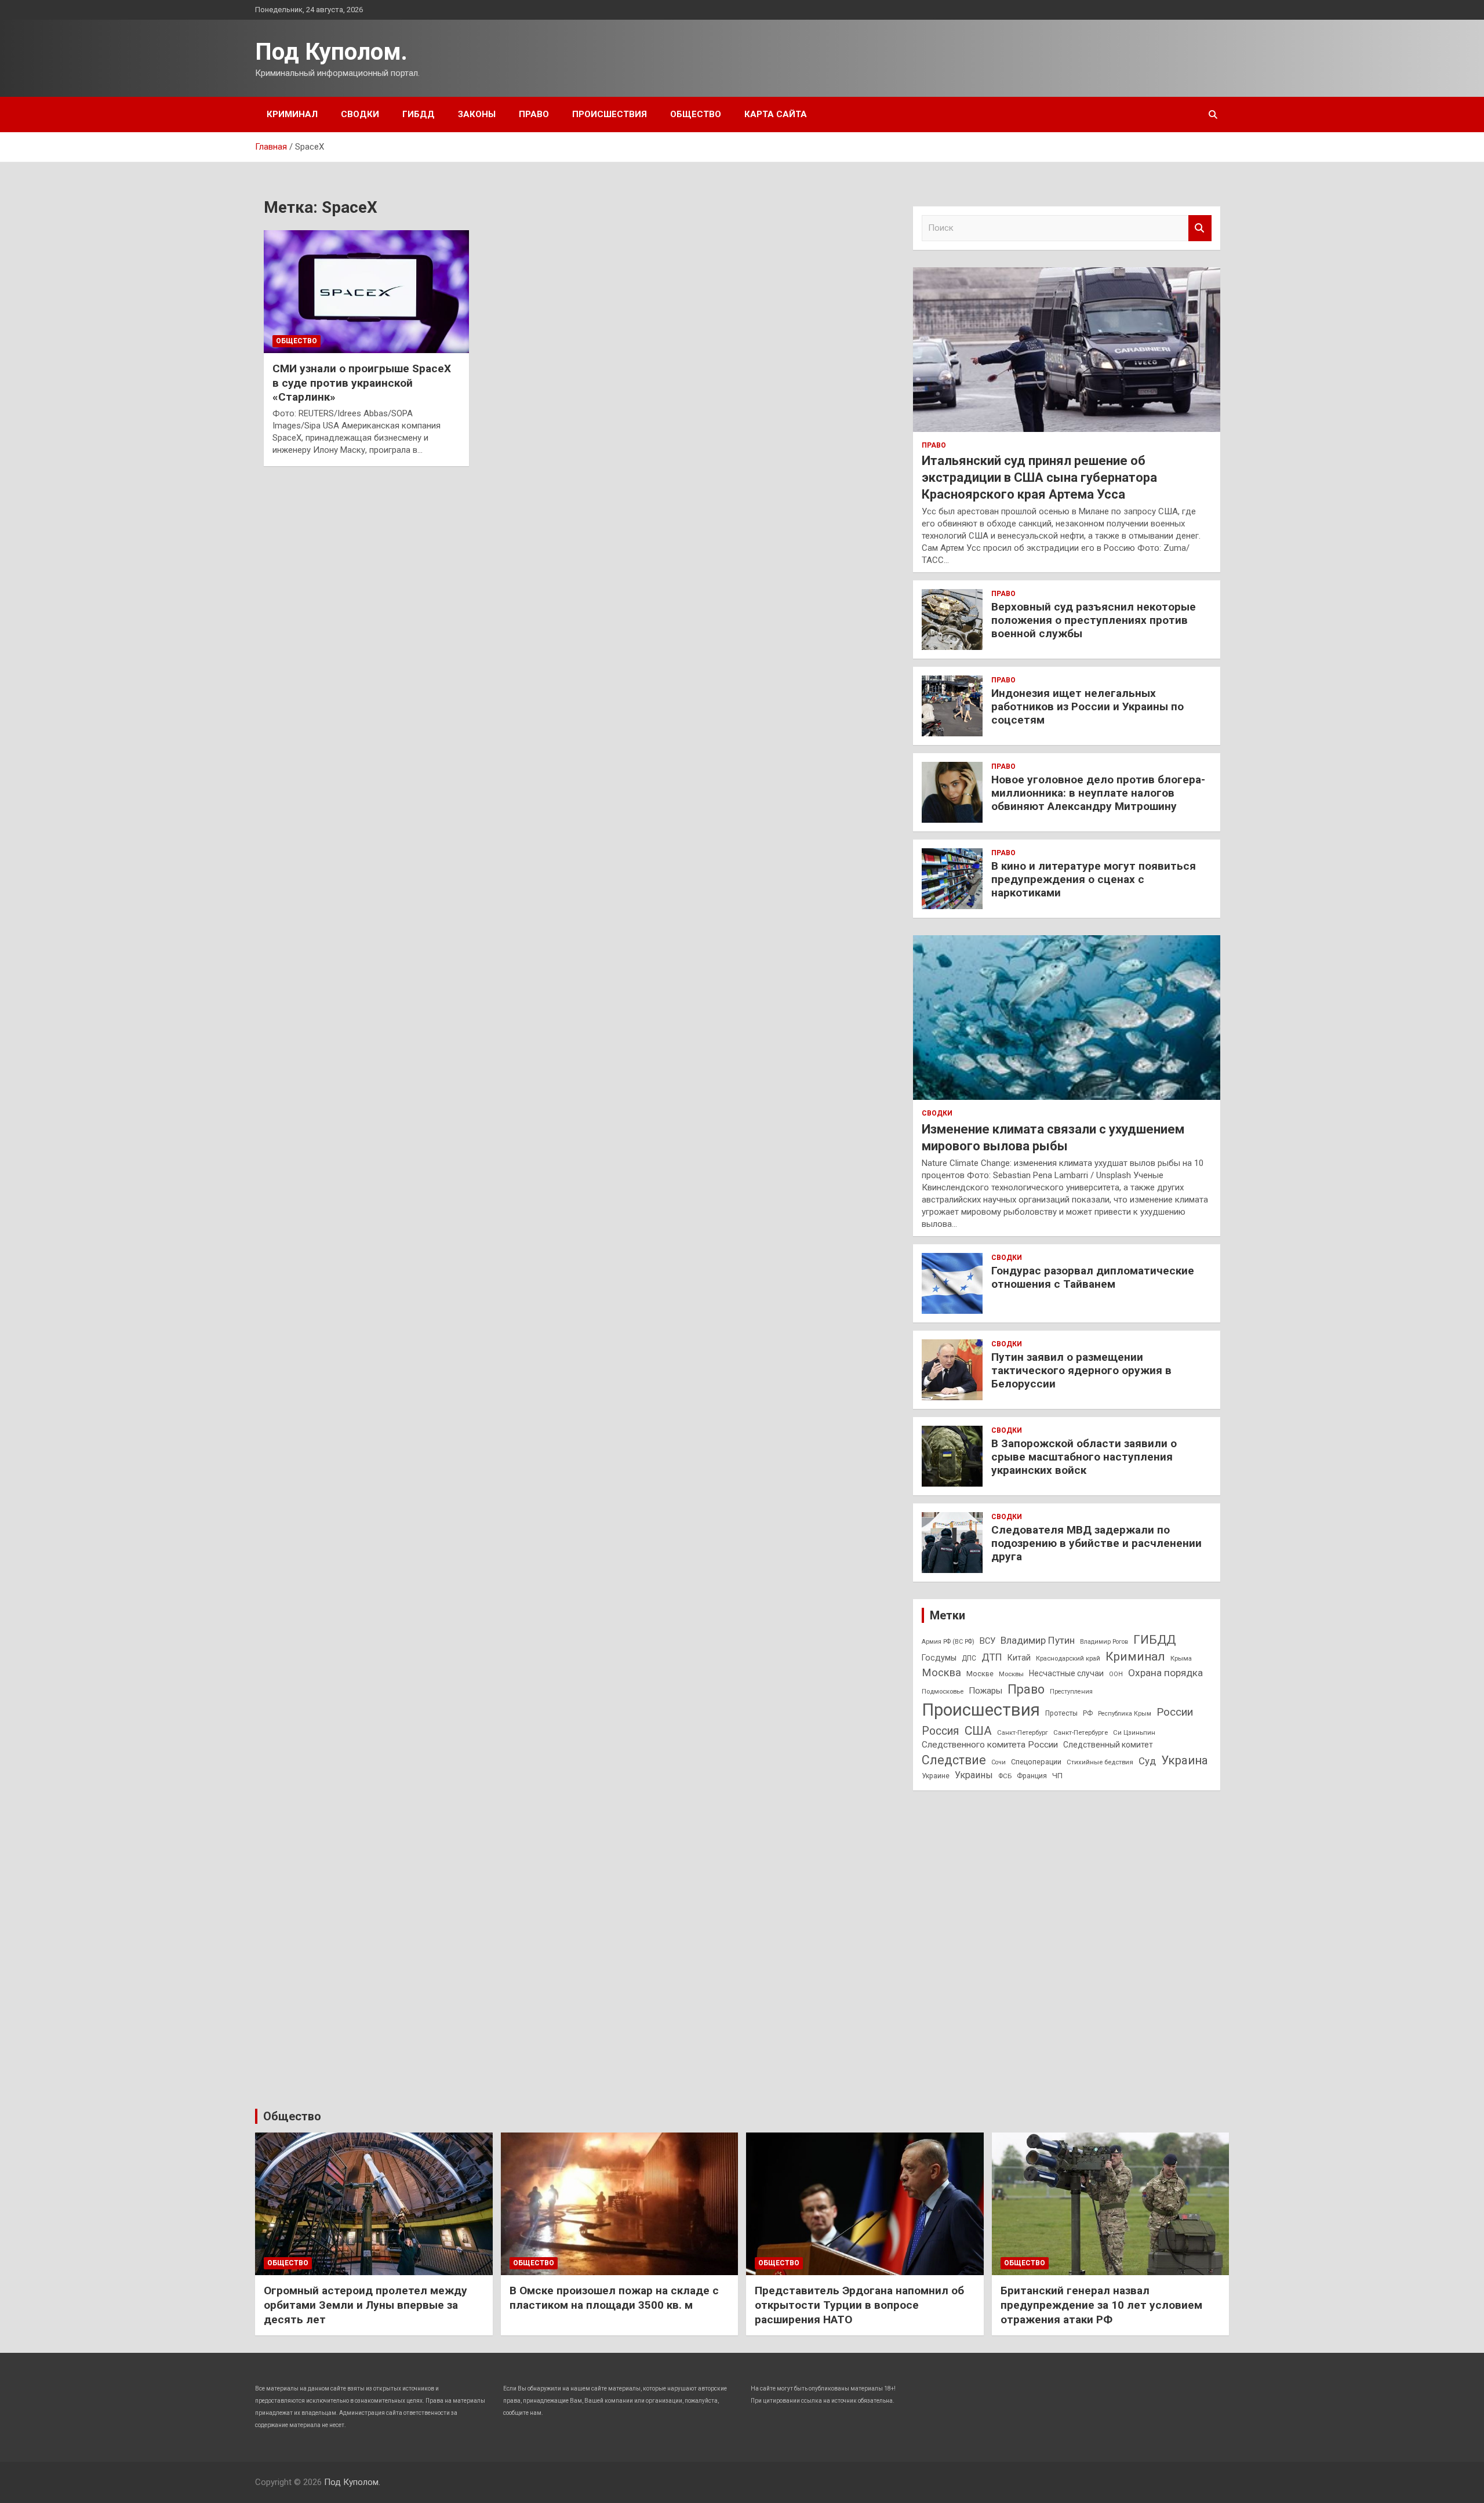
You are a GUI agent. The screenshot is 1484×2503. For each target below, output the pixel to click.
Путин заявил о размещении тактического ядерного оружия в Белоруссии (1081, 1370)
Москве (980, 1674)
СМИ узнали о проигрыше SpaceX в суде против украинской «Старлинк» (362, 383)
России (1175, 1712)
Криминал (292, 114)
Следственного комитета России (990, 1745)
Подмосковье (943, 1691)
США (978, 1730)
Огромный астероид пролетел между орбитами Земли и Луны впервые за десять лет (365, 2305)
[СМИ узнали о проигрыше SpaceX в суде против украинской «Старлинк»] (366, 292)
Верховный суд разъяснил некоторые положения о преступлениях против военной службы (1094, 620)
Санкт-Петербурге (1081, 1732)
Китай (1019, 1658)
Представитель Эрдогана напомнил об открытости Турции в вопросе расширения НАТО (859, 2305)
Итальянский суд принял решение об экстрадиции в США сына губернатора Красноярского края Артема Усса (1039, 477)
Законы (477, 114)
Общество (696, 114)
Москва (941, 1673)
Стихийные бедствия (1100, 1762)
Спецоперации (1036, 1762)
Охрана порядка (1165, 1673)
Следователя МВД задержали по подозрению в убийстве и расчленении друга (1096, 1543)
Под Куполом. (331, 52)
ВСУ (987, 1641)
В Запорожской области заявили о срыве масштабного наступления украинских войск (1084, 1457)
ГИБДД (419, 114)
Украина (1185, 1760)
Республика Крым (1125, 1714)
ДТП (992, 1657)
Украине (936, 1776)
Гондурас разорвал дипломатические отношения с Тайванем (1093, 1277)
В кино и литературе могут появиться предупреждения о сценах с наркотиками (1094, 879)
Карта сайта (776, 114)
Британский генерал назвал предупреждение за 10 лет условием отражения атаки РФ (1101, 2305)
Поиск (1200, 228)
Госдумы (939, 1658)
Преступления (1071, 1692)
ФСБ (1005, 1776)
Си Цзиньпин (1134, 1732)
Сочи (999, 1762)
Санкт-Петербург (1023, 1732)
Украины (974, 1775)
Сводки (360, 114)
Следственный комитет (1108, 1745)
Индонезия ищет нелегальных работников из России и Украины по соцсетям (1087, 706)
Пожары (985, 1691)
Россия (941, 1731)
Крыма (1181, 1658)
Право (534, 114)
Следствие (954, 1760)
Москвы (1011, 1674)
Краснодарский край (1068, 1658)
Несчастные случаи (1066, 1673)
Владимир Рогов (1104, 1642)
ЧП (1057, 1776)
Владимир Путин (1038, 1640)
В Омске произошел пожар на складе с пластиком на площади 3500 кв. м (614, 2298)
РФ (1088, 1713)
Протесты (1061, 1713)
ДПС (969, 1658)
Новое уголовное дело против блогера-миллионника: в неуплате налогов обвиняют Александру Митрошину (1098, 793)
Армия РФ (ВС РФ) (948, 1642)
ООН (1116, 1674)
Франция (1032, 1776)
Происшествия (610, 114)
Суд (1147, 1761)
